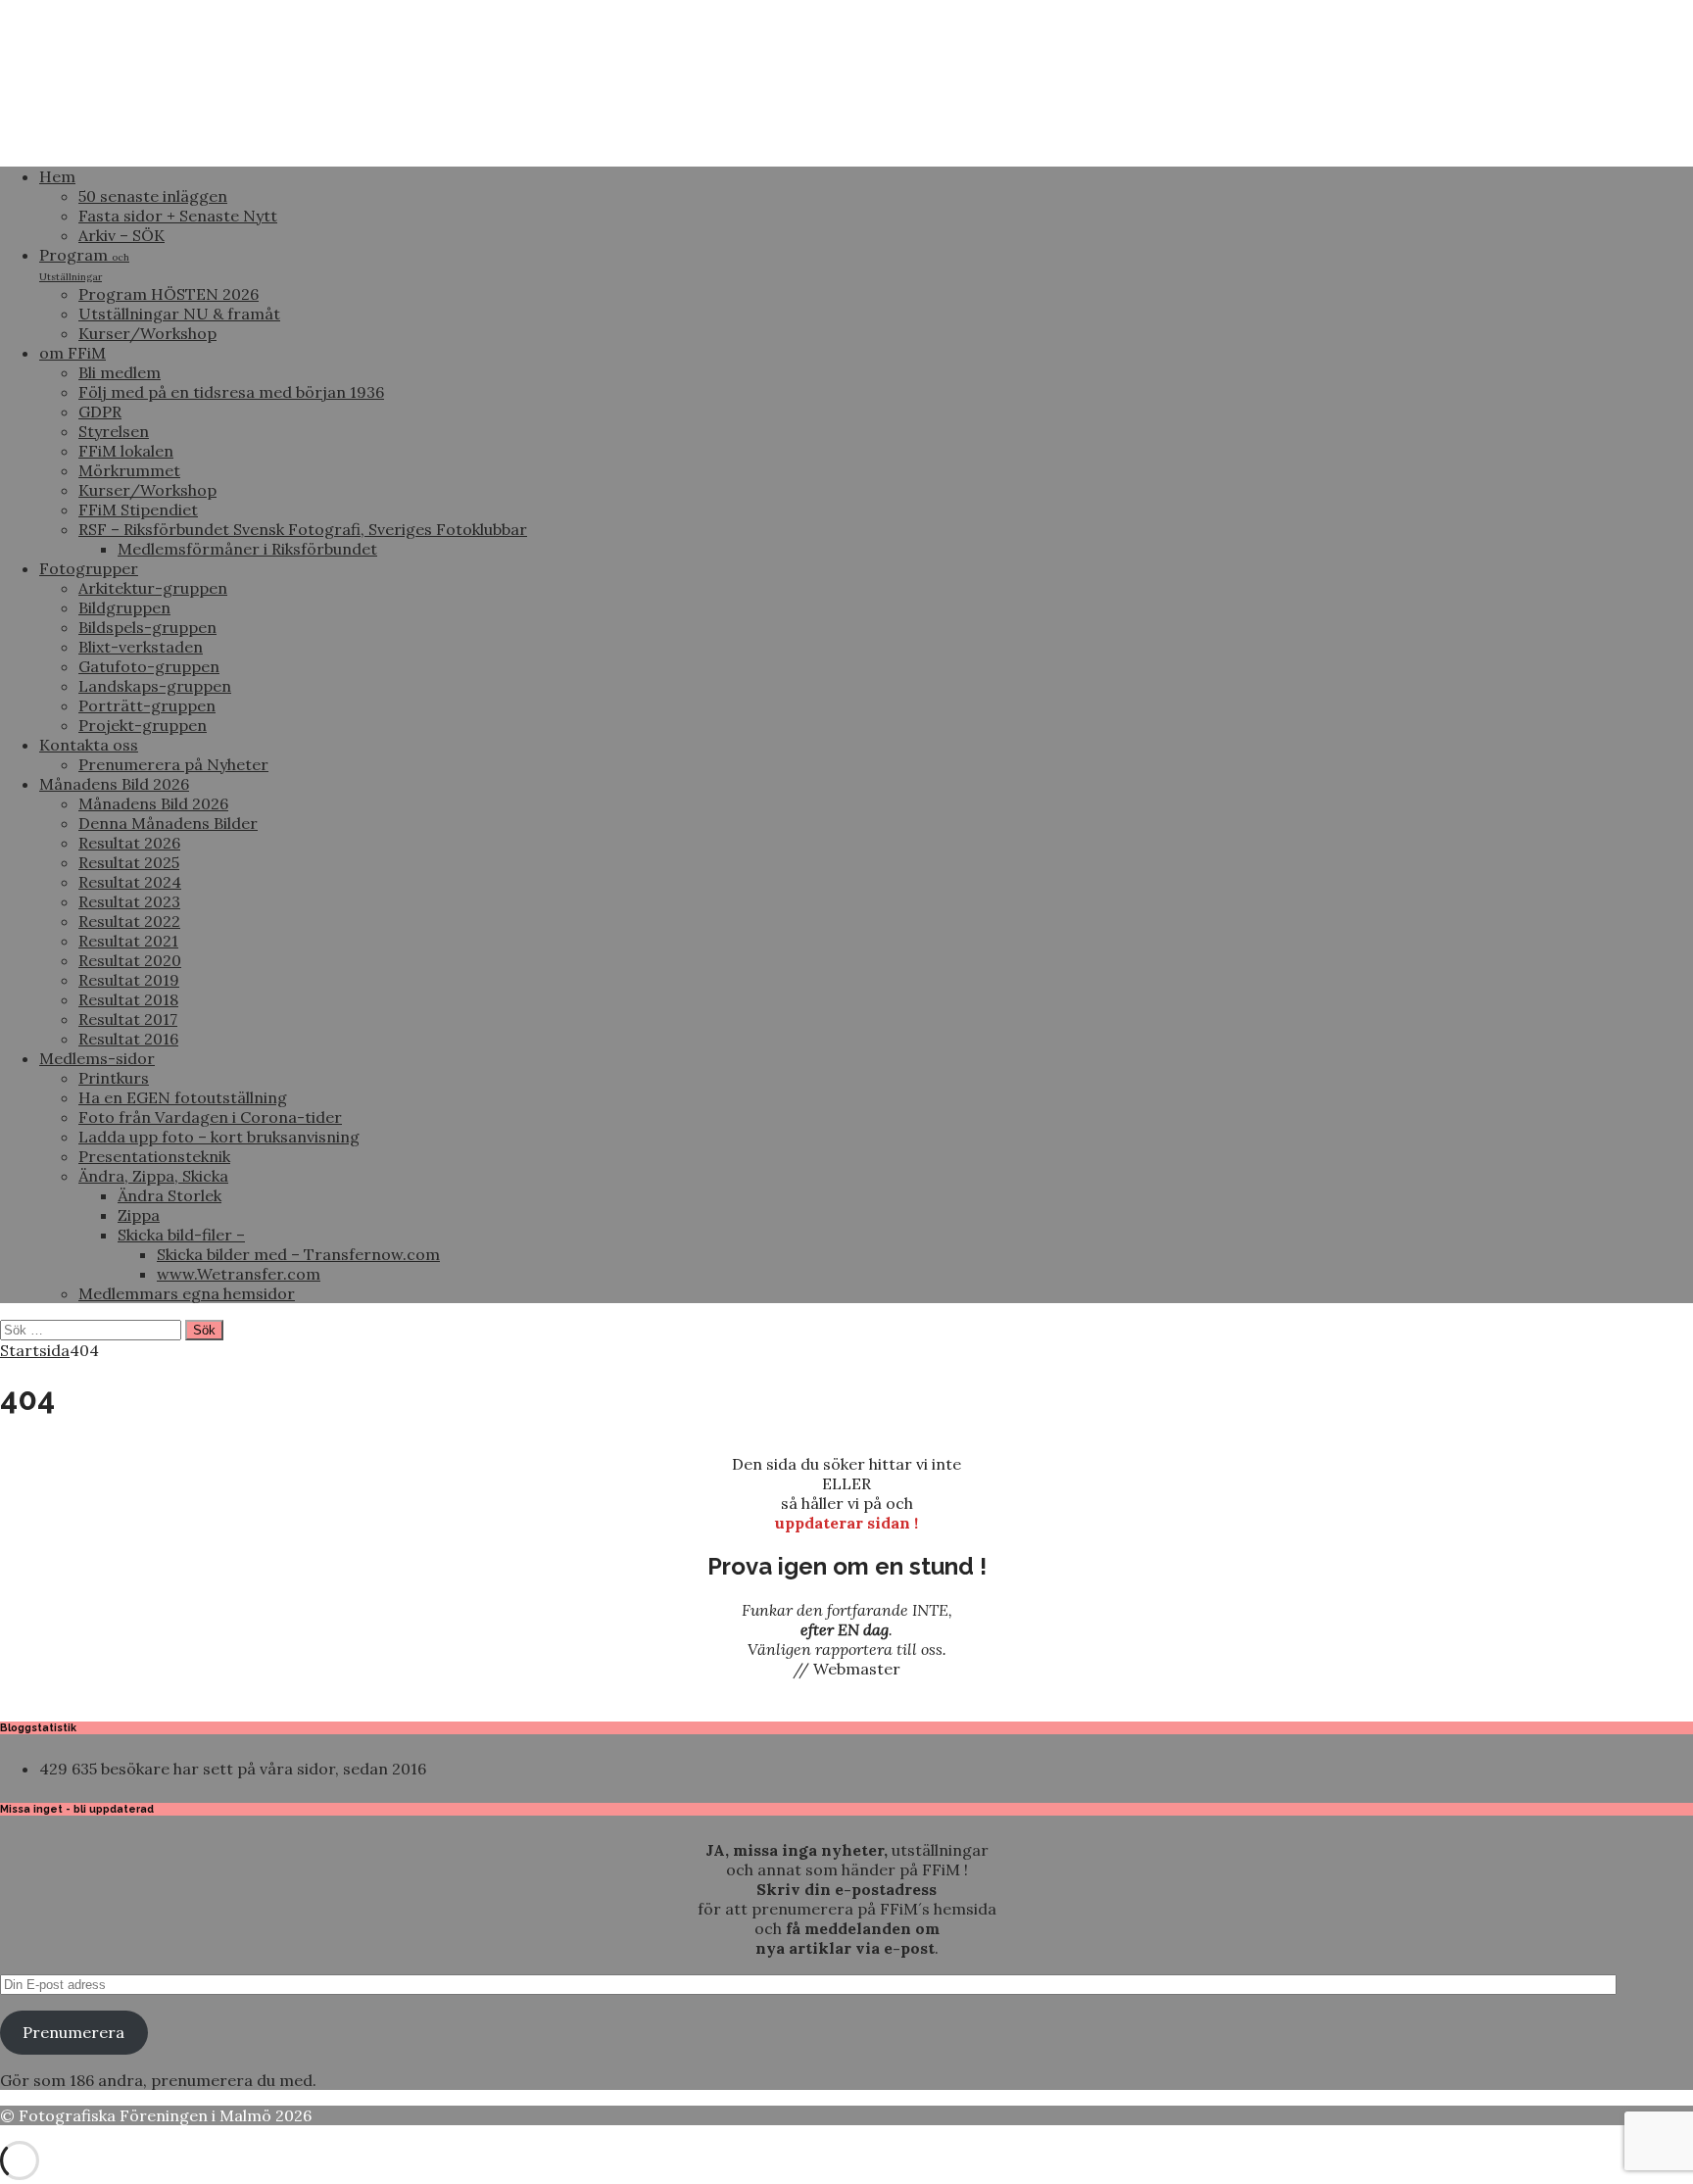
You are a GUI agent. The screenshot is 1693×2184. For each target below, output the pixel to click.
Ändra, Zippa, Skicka (153, 1176)
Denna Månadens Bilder (168, 823)
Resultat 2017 (128, 1019)
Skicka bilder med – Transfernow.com (298, 1254)
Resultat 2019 (129, 980)
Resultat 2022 (129, 921)
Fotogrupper (89, 568)
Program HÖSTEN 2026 (169, 294)
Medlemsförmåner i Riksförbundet (247, 549)
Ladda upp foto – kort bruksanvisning (219, 1137)
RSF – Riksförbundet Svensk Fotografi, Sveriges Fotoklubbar (303, 529)
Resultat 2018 (128, 999)
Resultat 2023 (129, 901)
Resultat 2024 (130, 882)
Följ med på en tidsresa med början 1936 (231, 392)
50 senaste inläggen (153, 196)
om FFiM (73, 353)
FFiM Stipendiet (138, 510)
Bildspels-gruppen (147, 627)
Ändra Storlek (169, 1195)
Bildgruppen (124, 607)
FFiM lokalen (126, 451)
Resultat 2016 (128, 1039)
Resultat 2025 (129, 862)
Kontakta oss (89, 745)
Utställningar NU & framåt (179, 314)
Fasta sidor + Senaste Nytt (178, 216)
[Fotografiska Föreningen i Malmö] (735, 141)
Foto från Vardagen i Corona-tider (210, 1117)
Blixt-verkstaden (141, 647)
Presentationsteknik (154, 1156)
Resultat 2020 (130, 960)
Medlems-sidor (97, 1058)
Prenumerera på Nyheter (173, 764)
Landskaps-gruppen (155, 686)
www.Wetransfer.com (239, 1274)
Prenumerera (73, 2032)
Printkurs (114, 1078)
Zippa (139, 1215)
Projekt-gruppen (143, 725)
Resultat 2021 (128, 941)
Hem (57, 176)
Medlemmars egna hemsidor (187, 1293)
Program (84, 264)
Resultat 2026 (129, 843)
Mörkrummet (129, 470)
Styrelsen (114, 431)
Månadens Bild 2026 (114, 784)
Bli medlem (120, 372)
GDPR (100, 412)
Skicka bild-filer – (181, 1235)
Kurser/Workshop (147, 333)
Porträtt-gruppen (147, 705)
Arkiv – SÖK (121, 235)
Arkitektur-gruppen (153, 588)
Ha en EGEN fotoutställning (183, 1097)
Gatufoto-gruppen (149, 666)
